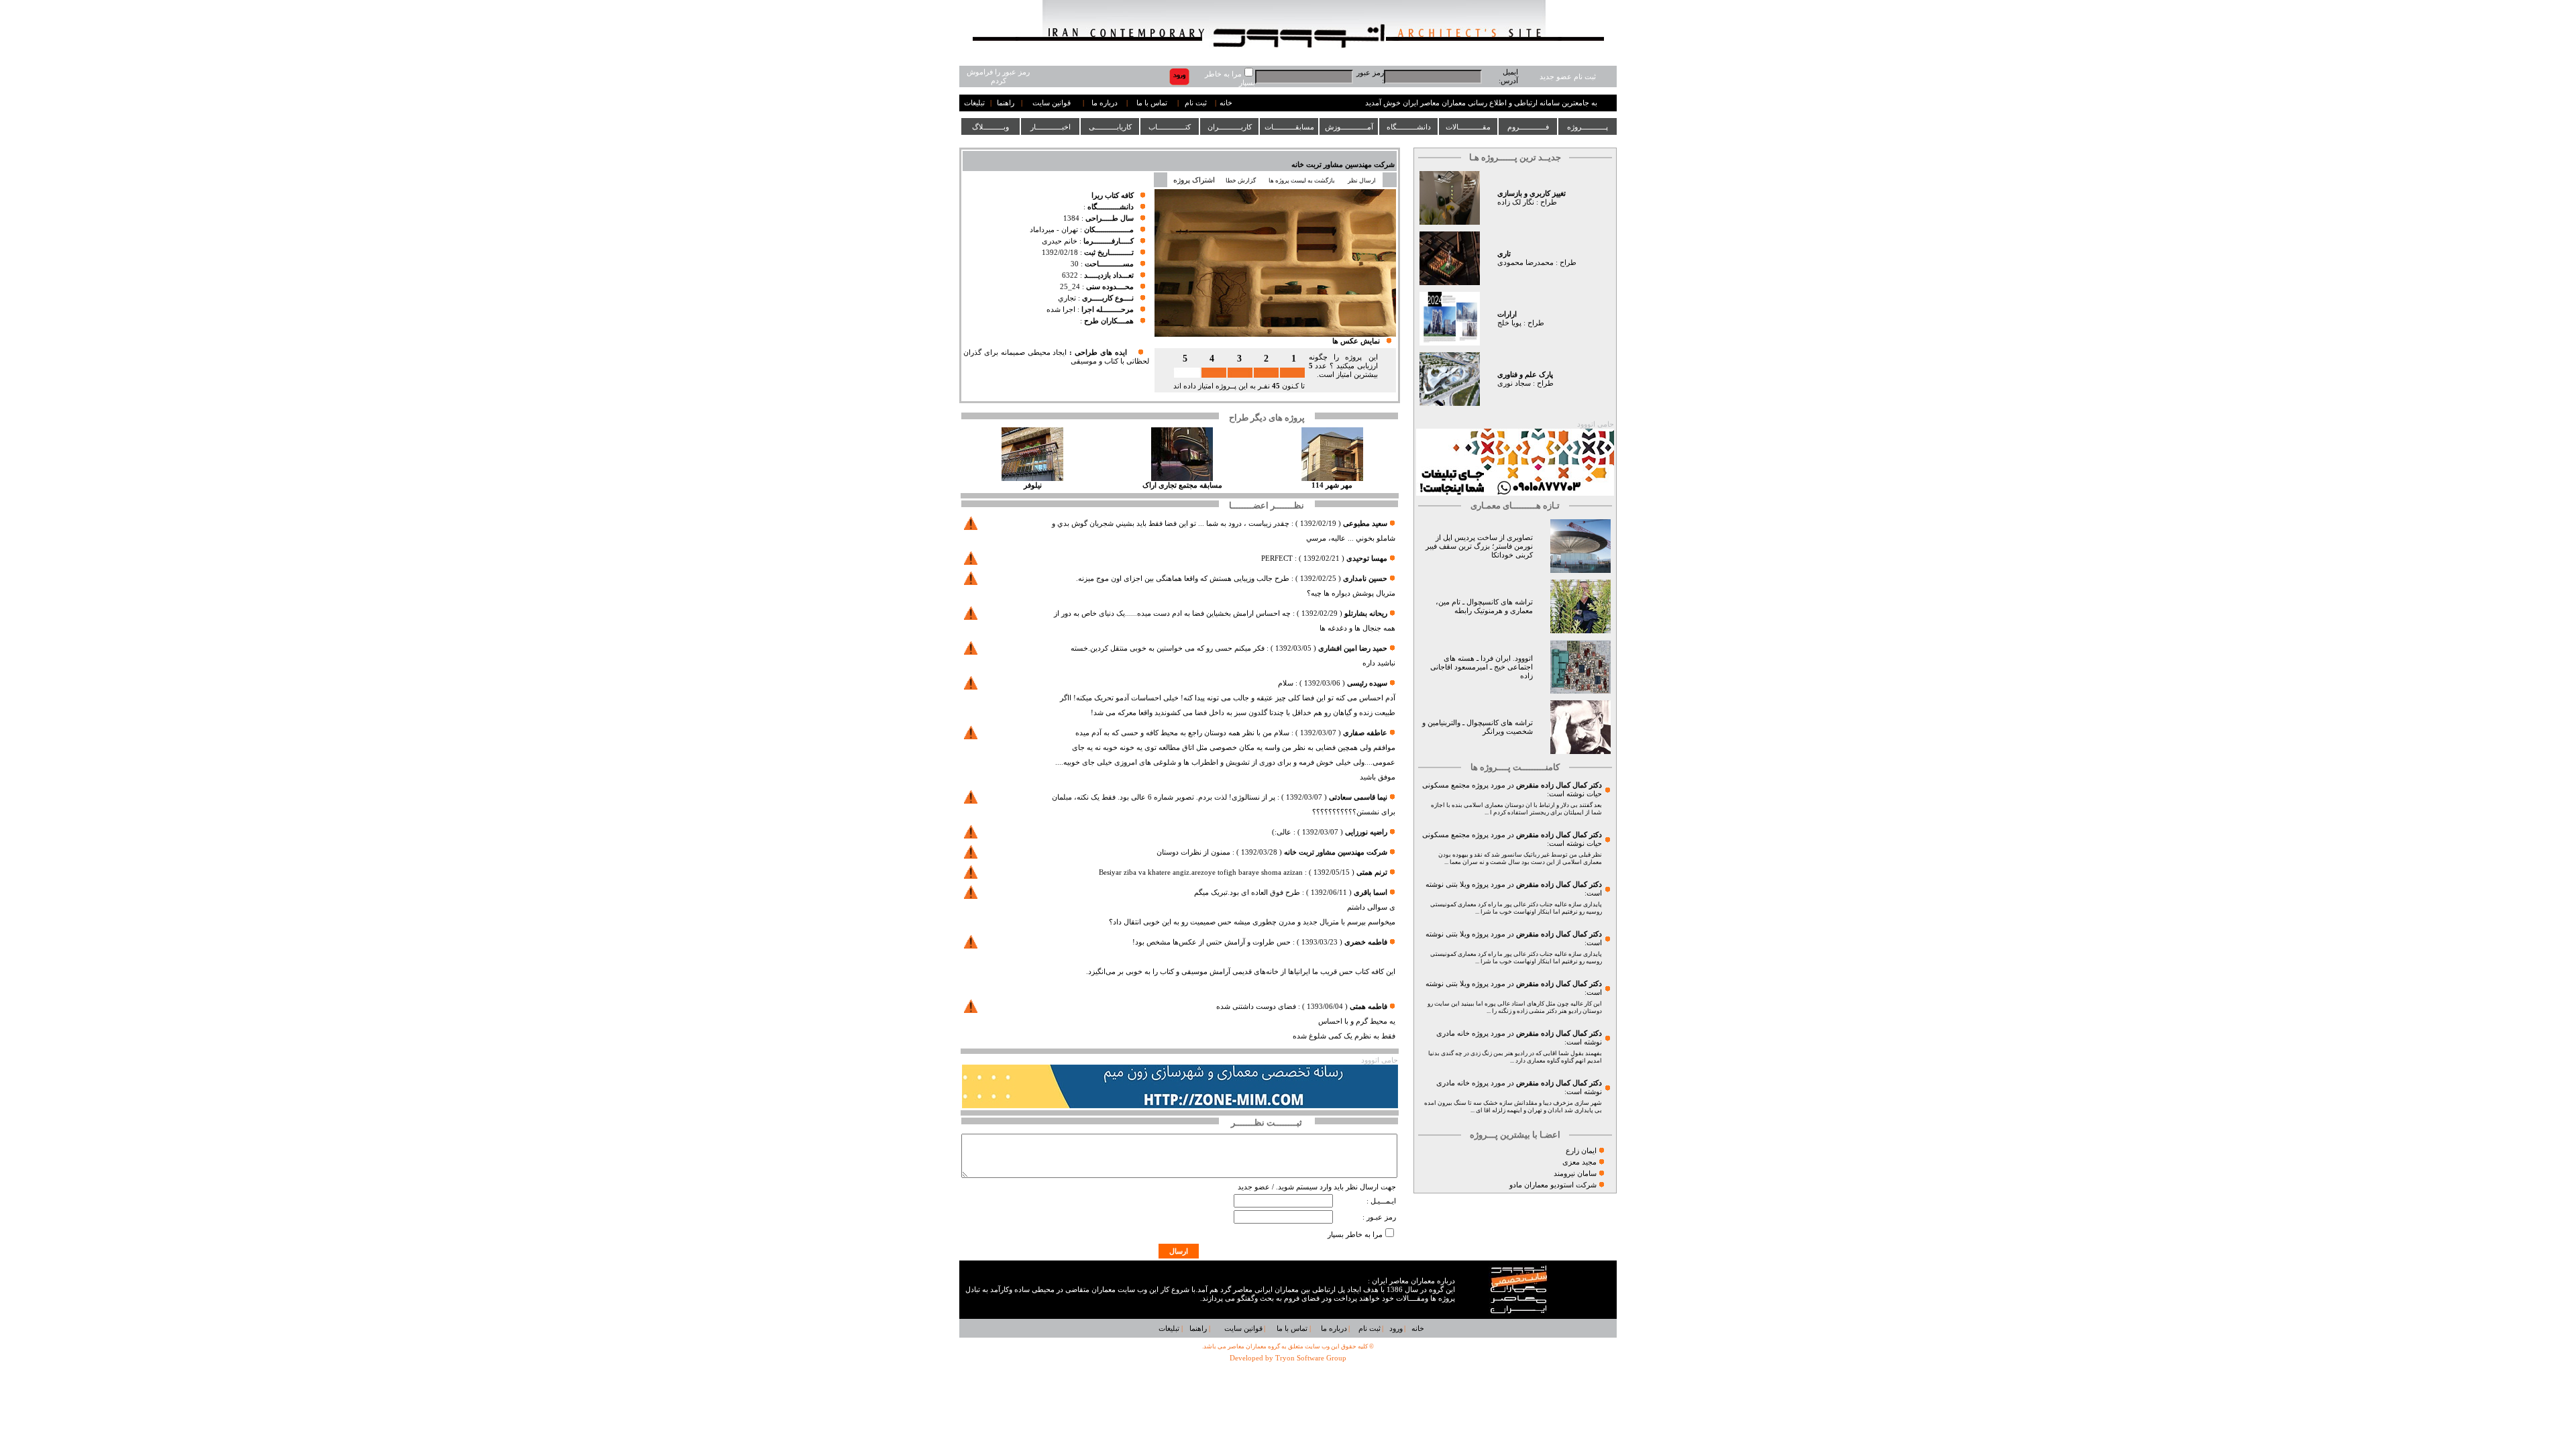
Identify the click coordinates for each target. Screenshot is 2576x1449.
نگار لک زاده (1516, 202)
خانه (1226, 103)
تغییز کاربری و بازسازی (1532, 194)
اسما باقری (1371, 893)
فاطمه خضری (1366, 942)
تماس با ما (1152, 103)
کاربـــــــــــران (1230, 127)
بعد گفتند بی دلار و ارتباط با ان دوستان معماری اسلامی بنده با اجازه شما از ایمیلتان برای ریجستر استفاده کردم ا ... (1516, 809)
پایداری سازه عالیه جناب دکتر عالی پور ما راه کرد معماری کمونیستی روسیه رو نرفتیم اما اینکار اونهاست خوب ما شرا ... (1516, 908)
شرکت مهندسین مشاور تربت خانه (1343, 165)
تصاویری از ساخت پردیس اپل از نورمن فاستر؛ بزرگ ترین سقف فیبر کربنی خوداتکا (1479, 546)
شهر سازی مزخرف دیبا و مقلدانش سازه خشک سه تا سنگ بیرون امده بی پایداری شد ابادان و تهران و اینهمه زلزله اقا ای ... (1513, 1107)
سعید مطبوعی (1365, 524)
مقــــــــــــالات (1468, 127)
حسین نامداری (1365, 579)
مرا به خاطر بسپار (1355, 1235)
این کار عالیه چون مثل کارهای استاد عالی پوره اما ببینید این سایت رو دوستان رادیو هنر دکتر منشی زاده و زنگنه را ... (1515, 1007)
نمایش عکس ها (1356, 341)
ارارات (1507, 314)
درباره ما (1105, 103)
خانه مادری (1453, 1033)
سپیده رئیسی (1367, 683)
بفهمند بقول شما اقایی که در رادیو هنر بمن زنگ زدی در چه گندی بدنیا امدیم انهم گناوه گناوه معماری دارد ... (1515, 1057)
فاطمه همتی (1368, 1007)
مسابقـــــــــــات (1289, 127)
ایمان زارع (1581, 1151)
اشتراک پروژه (1194, 180)
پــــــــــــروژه (1588, 127)
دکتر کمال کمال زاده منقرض (1559, 785)
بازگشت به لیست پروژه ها (1302, 180)
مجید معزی (1579, 1162)
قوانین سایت (1052, 103)
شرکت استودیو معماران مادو (1553, 1185)
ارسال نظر (1362, 180)
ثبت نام (1196, 103)
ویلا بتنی (1458, 884)
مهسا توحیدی (1367, 558)
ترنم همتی (1372, 872)
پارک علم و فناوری (1525, 375)
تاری (1504, 254)
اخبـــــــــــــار (1051, 127)
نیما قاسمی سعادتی (1358, 797)
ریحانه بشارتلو (1366, 613)
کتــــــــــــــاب (1170, 127)
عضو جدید (1254, 1187)
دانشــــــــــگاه (1409, 127)
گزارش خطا (1241, 180)
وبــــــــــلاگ (990, 127)
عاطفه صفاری (1365, 733)
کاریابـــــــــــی (1110, 127)
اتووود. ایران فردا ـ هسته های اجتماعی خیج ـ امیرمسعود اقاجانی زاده (1482, 667)
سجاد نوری (1514, 383)
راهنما (1006, 103)
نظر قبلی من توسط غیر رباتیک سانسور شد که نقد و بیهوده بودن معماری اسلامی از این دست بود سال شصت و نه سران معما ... (1520, 858)
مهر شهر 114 (1332, 485)
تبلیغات (974, 103)
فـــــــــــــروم (1528, 127)
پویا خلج (1509, 323)
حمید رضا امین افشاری (1353, 648)
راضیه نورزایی (1366, 832)
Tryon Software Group (1311, 1358)
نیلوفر (1033, 485)
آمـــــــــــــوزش (1349, 127)
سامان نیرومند (1575, 1174)
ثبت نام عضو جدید (1568, 77)
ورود (1396, 1329)
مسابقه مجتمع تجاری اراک (1182, 485)
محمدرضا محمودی (1525, 263)
